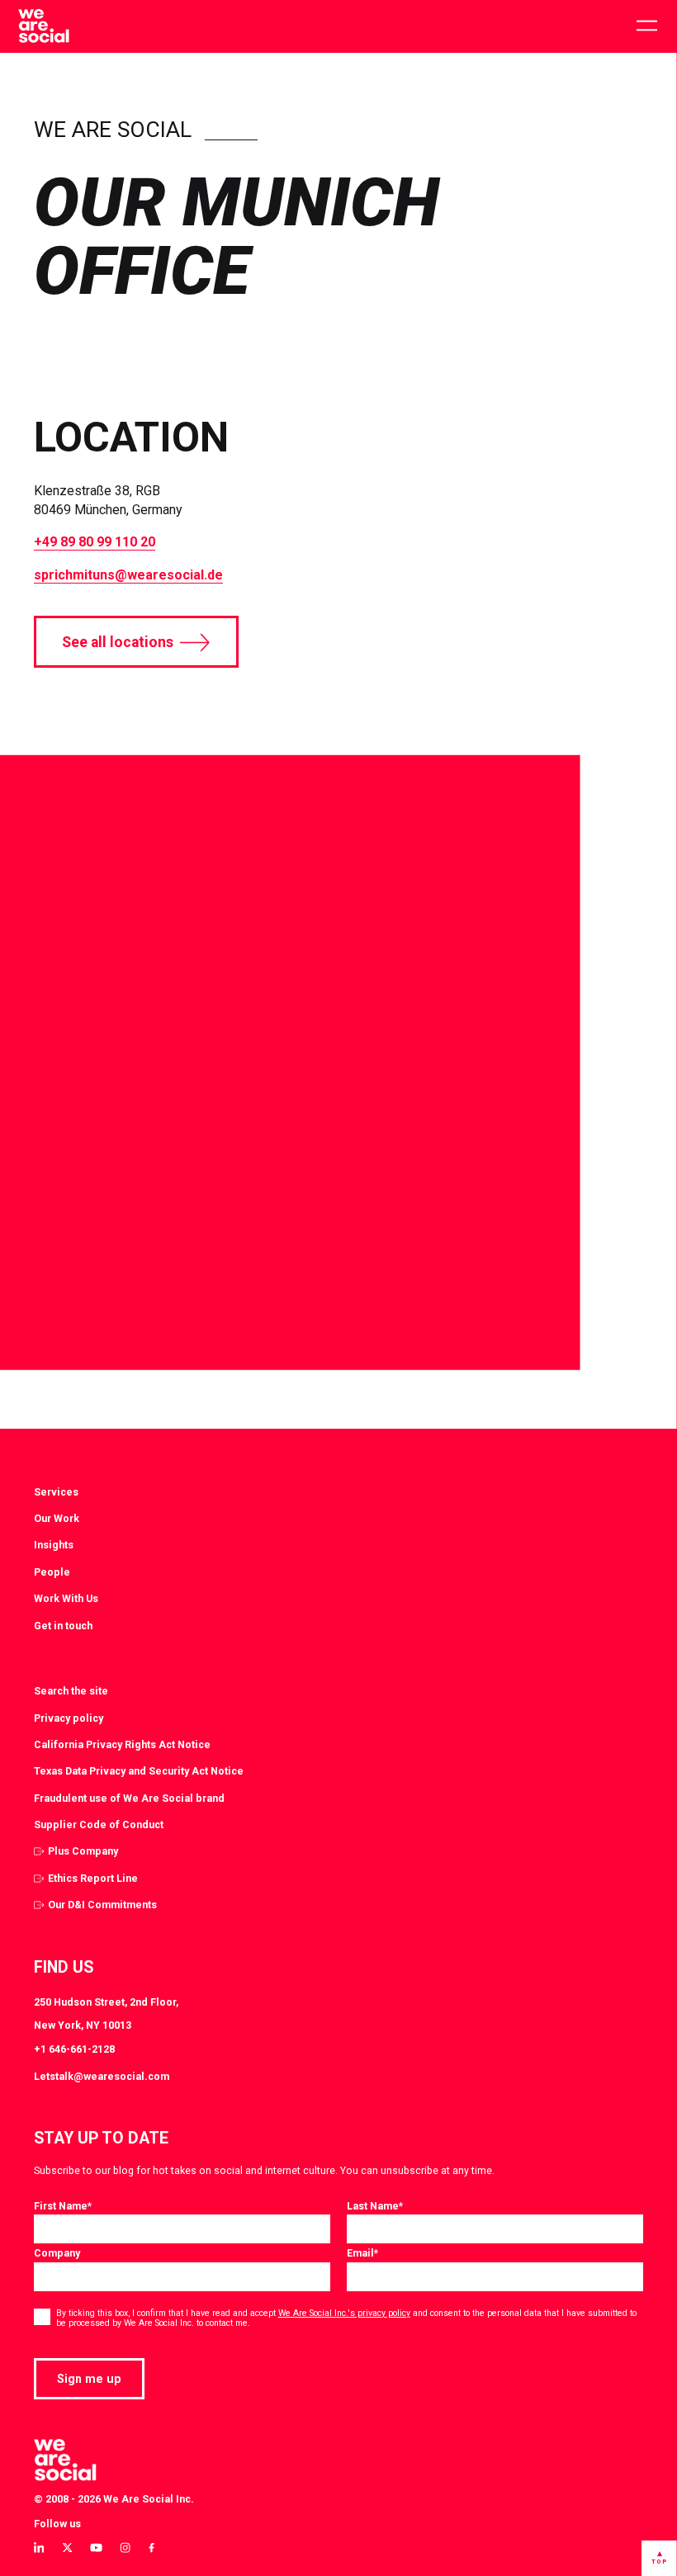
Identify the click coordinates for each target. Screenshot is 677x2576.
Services (56, 1492)
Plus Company (83, 1851)
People (52, 1572)
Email (362, 2253)
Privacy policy (69, 1718)
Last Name (375, 2206)
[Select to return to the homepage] (43, 26)
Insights (54, 1545)
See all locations (118, 642)
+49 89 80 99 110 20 (95, 542)
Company (57, 2253)
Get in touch (63, 1626)
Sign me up (89, 2379)
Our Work (57, 1518)
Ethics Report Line (93, 1878)
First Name (63, 2206)
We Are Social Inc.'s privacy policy (344, 2313)
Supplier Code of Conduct (99, 1824)
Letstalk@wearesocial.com (102, 2076)
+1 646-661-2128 (74, 2049)
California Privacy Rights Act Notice (122, 1744)
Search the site (71, 1691)
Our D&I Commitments (102, 1905)
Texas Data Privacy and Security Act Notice (139, 1771)
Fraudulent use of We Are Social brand (129, 1798)
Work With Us (66, 1598)
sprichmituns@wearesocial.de (128, 575)
